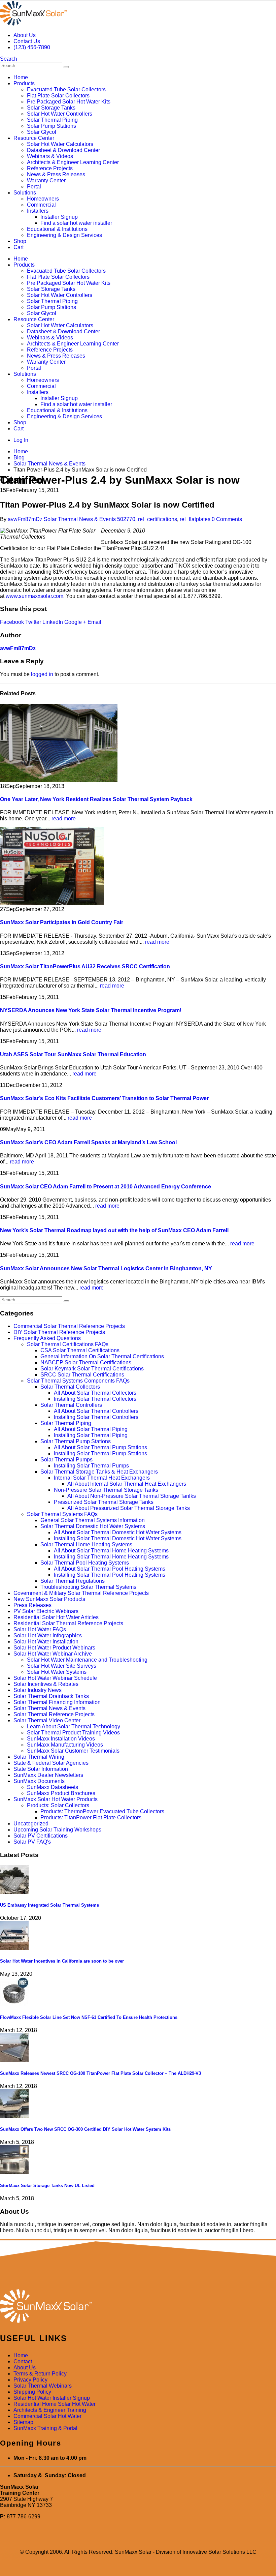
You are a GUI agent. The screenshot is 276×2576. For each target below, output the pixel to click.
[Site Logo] (33, 24)
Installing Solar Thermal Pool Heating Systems (110, 1575)
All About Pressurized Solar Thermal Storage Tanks (129, 1508)
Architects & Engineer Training (50, 2410)
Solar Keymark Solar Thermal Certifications (92, 1369)
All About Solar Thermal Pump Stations (100, 1447)
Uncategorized (31, 1824)
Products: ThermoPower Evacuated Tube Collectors (102, 1811)
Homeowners (43, 199)
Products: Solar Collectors (58, 1805)
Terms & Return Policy (40, 2374)
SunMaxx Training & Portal (45, 2428)
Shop (20, 241)
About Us (25, 35)
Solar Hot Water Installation (46, 1642)
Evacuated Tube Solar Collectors (66, 89)
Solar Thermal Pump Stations (76, 1441)
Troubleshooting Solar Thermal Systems (88, 1587)
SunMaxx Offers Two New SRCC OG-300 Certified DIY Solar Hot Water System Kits (85, 2129)
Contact (23, 2361)
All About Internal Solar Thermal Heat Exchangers (127, 1484)
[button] (9, 59)
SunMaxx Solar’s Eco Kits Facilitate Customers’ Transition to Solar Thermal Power (104, 1098)
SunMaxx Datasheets (53, 1787)
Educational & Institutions (57, 229)
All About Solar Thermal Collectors (95, 1393)
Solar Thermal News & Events (80, 519)
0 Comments (227, 519)
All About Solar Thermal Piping (91, 1429)
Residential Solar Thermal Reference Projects (68, 1623)
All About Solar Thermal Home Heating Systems (111, 1551)
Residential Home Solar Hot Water (55, 2404)
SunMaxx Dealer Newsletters (48, 1775)
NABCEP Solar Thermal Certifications (86, 1362)
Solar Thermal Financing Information (57, 1702)
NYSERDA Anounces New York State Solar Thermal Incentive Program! (91, 1010)
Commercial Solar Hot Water (47, 2416)
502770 (126, 519)
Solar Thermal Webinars (43, 2386)
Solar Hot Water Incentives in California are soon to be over (62, 1961)
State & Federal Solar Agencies (51, 1763)
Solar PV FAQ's (32, 1842)
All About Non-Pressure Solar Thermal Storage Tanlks (132, 1496)
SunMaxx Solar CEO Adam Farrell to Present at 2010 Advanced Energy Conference (106, 1187)
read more (64, 819)
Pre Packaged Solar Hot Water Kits (69, 102)
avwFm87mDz (25, 519)
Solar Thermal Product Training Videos (73, 1733)
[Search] (66, 67)
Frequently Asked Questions (47, 1338)
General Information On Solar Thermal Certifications (102, 1356)
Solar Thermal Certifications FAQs (68, 1344)
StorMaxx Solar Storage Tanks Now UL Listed (47, 2186)
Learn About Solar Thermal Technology (74, 1726)
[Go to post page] (59, 780)
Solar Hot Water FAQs (40, 1629)
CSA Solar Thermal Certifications (80, 1350)
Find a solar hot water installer (76, 223)
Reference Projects (50, 168)
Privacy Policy (30, 2380)
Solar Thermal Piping (52, 120)
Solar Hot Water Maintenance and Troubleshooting (87, 1660)
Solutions (25, 193)
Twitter (33, 622)
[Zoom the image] (138, 2307)
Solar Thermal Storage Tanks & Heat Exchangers (99, 1472)
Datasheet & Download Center (63, 150)
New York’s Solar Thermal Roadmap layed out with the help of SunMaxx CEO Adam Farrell (114, 1230)
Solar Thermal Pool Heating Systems (85, 1563)
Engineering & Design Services (64, 235)
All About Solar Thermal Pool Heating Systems (110, 1569)
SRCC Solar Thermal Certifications (82, 1375)
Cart (19, 247)
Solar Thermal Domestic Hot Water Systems (93, 1526)
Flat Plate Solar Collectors (58, 96)
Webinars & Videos (50, 156)
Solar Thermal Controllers (71, 1405)
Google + (75, 622)
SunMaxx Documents (39, 1781)
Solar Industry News (38, 1690)
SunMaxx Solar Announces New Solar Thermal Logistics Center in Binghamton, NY (106, 1268)
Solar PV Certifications (41, 1836)
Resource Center (34, 138)
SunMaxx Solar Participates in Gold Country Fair (62, 922)
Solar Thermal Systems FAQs (62, 1514)
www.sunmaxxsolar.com (34, 596)
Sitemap (23, 2422)
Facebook (12, 622)
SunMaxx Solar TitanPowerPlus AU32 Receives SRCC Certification (85, 966)
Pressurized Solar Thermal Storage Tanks (104, 1502)
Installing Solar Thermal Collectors (95, 1399)
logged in (42, 674)
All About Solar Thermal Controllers (96, 1411)
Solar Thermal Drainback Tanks (51, 1696)
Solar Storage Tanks (51, 108)
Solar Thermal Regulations (73, 1581)
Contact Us (27, 41)
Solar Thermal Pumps (66, 1460)
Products (24, 83)
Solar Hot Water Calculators (60, 144)
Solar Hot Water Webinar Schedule (55, 1678)
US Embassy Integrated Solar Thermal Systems (49, 1905)
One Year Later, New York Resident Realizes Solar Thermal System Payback (96, 799)
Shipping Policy (32, 2392)
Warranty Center (46, 180)
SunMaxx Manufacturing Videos (65, 1745)
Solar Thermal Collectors (70, 1387)
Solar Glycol (42, 132)
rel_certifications (158, 519)
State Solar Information (41, 1769)
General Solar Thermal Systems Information (93, 1520)
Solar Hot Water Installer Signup (52, 2398)
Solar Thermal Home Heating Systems (86, 1544)
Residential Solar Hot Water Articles (56, 1617)
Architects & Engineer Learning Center (73, 162)
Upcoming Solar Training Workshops (57, 1830)
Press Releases (32, 1605)
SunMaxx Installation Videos (61, 1739)
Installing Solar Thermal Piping (91, 1435)
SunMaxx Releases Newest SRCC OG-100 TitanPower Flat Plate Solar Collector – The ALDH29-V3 (100, 2073)
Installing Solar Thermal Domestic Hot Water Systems (118, 1538)
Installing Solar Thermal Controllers (96, 1417)
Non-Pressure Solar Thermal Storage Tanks (106, 1490)
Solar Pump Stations (51, 126)
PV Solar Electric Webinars (46, 1611)
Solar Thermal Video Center (47, 1720)
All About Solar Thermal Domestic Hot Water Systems (118, 1532)
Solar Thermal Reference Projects (54, 1714)
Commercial (41, 205)
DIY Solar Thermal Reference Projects (59, 1332)
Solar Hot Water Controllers (60, 114)
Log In (21, 440)
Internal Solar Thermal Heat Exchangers (102, 1478)
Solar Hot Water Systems (57, 1672)
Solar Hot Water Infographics (48, 1635)
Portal (34, 187)
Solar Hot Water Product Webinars (54, 1648)
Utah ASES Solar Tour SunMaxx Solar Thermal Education (73, 1054)
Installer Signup (59, 217)
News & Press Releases (56, 174)
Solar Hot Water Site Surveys (62, 1666)
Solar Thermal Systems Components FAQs (78, 1381)
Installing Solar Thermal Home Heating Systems (111, 1557)
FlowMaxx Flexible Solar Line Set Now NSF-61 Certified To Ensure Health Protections (89, 2017)
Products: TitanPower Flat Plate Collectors (91, 1817)
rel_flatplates (195, 519)
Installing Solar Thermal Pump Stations (100, 1453)
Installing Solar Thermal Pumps (91, 1466)
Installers (38, 211)
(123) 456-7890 (32, 47)
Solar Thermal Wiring (39, 1757)
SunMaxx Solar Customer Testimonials (73, 1751)
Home (21, 77)
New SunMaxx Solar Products (49, 1599)
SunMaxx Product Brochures (61, 1793)
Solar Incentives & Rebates (46, 1684)
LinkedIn (53, 622)
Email (94, 622)
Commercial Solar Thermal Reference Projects (69, 1326)
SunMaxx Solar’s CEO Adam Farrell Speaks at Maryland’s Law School (88, 1142)
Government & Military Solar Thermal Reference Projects (81, 1593)
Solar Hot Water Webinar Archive (53, 1654)
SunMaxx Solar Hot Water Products (56, 1799)
